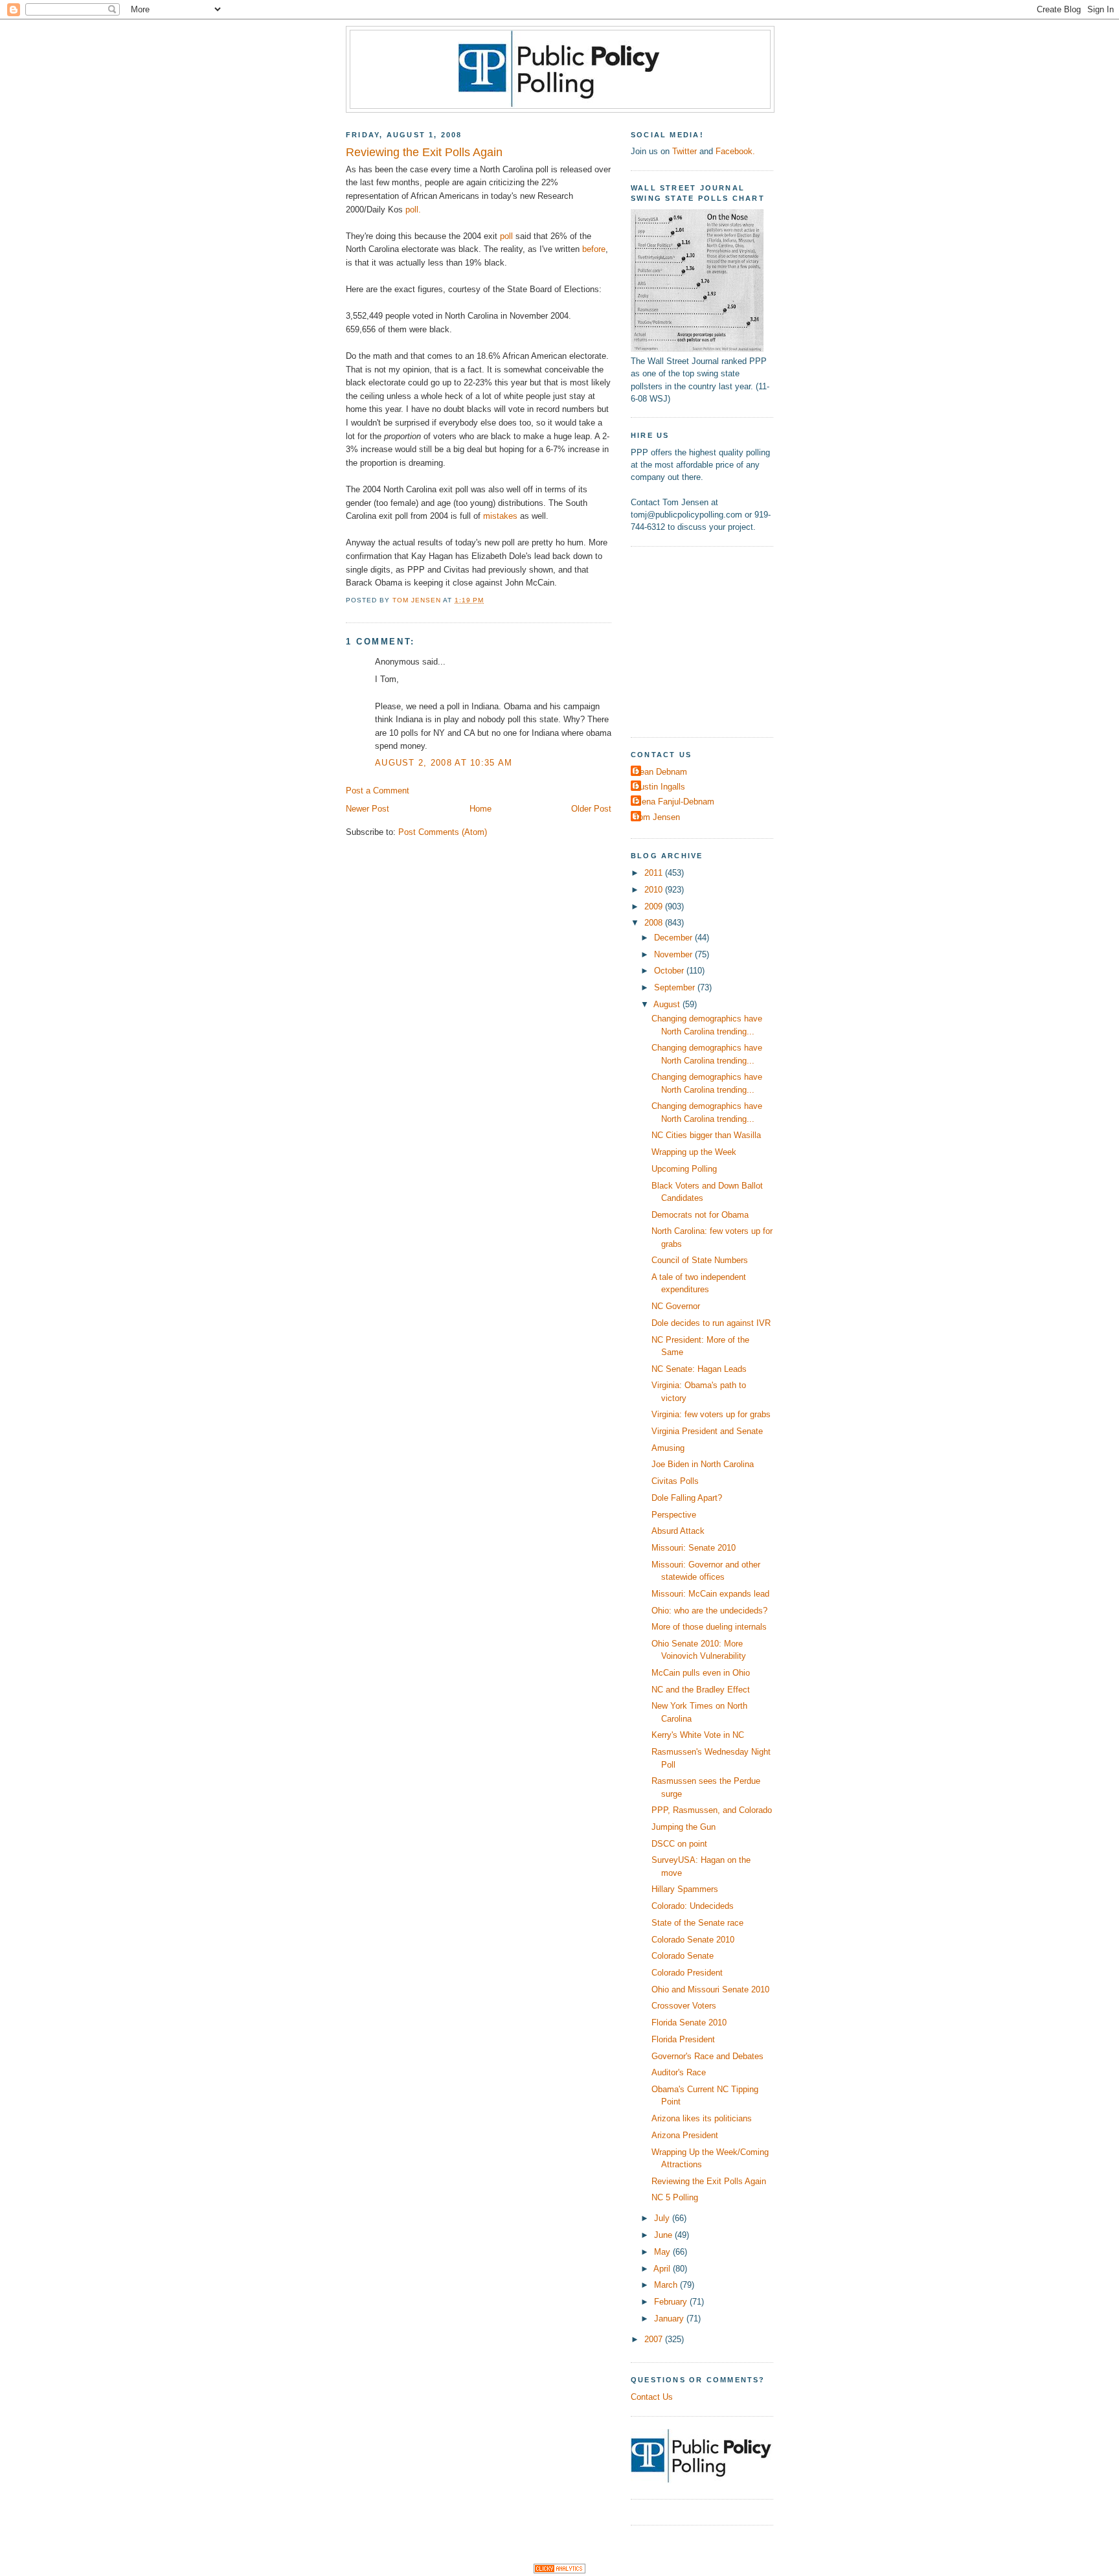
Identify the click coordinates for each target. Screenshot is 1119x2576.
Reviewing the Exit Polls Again (709, 2181)
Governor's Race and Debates (707, 2056)
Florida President (683, 2039)
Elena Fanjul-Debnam (674, 802)
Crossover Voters (684, 2006)
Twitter (684, 151)
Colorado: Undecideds (693, 1906)
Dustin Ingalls (660, 787)
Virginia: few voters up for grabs (711, 1414)
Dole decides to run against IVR (711, 1323)
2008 (655, 923)
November (674, 954)
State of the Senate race (697, 1923)
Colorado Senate (683, 1956)
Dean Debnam (661, 772)
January (670, 2319)
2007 (655, 2339)
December (674, 938)
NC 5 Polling (675, 2197)
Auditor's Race (679, 2072)
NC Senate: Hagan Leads (699, 1369)
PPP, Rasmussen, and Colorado (712, 1810)
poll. (413, 210)
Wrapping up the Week (694, 1152)
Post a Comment (378, 791)
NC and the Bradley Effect (701, 1690)
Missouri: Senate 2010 (694, 1548)
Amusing (668, 1448)
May (663, 2252)
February (672, 2302)
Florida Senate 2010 (689, 2023)
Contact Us (652, 2397)
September (676, 987)
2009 (655, 906)
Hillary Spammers (685, 1889)
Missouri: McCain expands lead (710, 1594)
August (668, 1004)
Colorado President (687, 1973)
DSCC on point (679, 1844)
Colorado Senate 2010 (693, 1940)
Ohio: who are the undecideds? (709, 1611)
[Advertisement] (712, 640)
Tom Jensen (657, 817)
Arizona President (685, 2135)
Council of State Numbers (700, 1260)
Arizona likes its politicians (702, 2118)
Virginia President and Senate (707, 1431)
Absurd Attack (678, 1531)
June (664, 2235)
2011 (655, 873)
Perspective (674, 1515)
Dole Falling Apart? (687, 1498)
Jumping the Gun (684, 1827)
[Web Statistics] (559, 2570)
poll (506, 236)
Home (480, 809)
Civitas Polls (675, 1481)
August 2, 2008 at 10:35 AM (444, 763)
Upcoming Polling (684, 1169)
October (670, 971)
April (663, 2269)
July (663, 2218)
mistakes (500, 516)
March (667, 2285)
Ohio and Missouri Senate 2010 (710, 1989)
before (594, 249)
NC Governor (676, 1306)
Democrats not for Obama (700, 1215)
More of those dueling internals (709, 1627)
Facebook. (735, 151)
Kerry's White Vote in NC (698, 1735)
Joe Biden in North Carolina (703, 1464)
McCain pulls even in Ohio (701, 1673)
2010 (655, 890)
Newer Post (367, 809)
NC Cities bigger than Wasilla (706, 1135)
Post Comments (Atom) (443, 832)
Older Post (591, 809)
